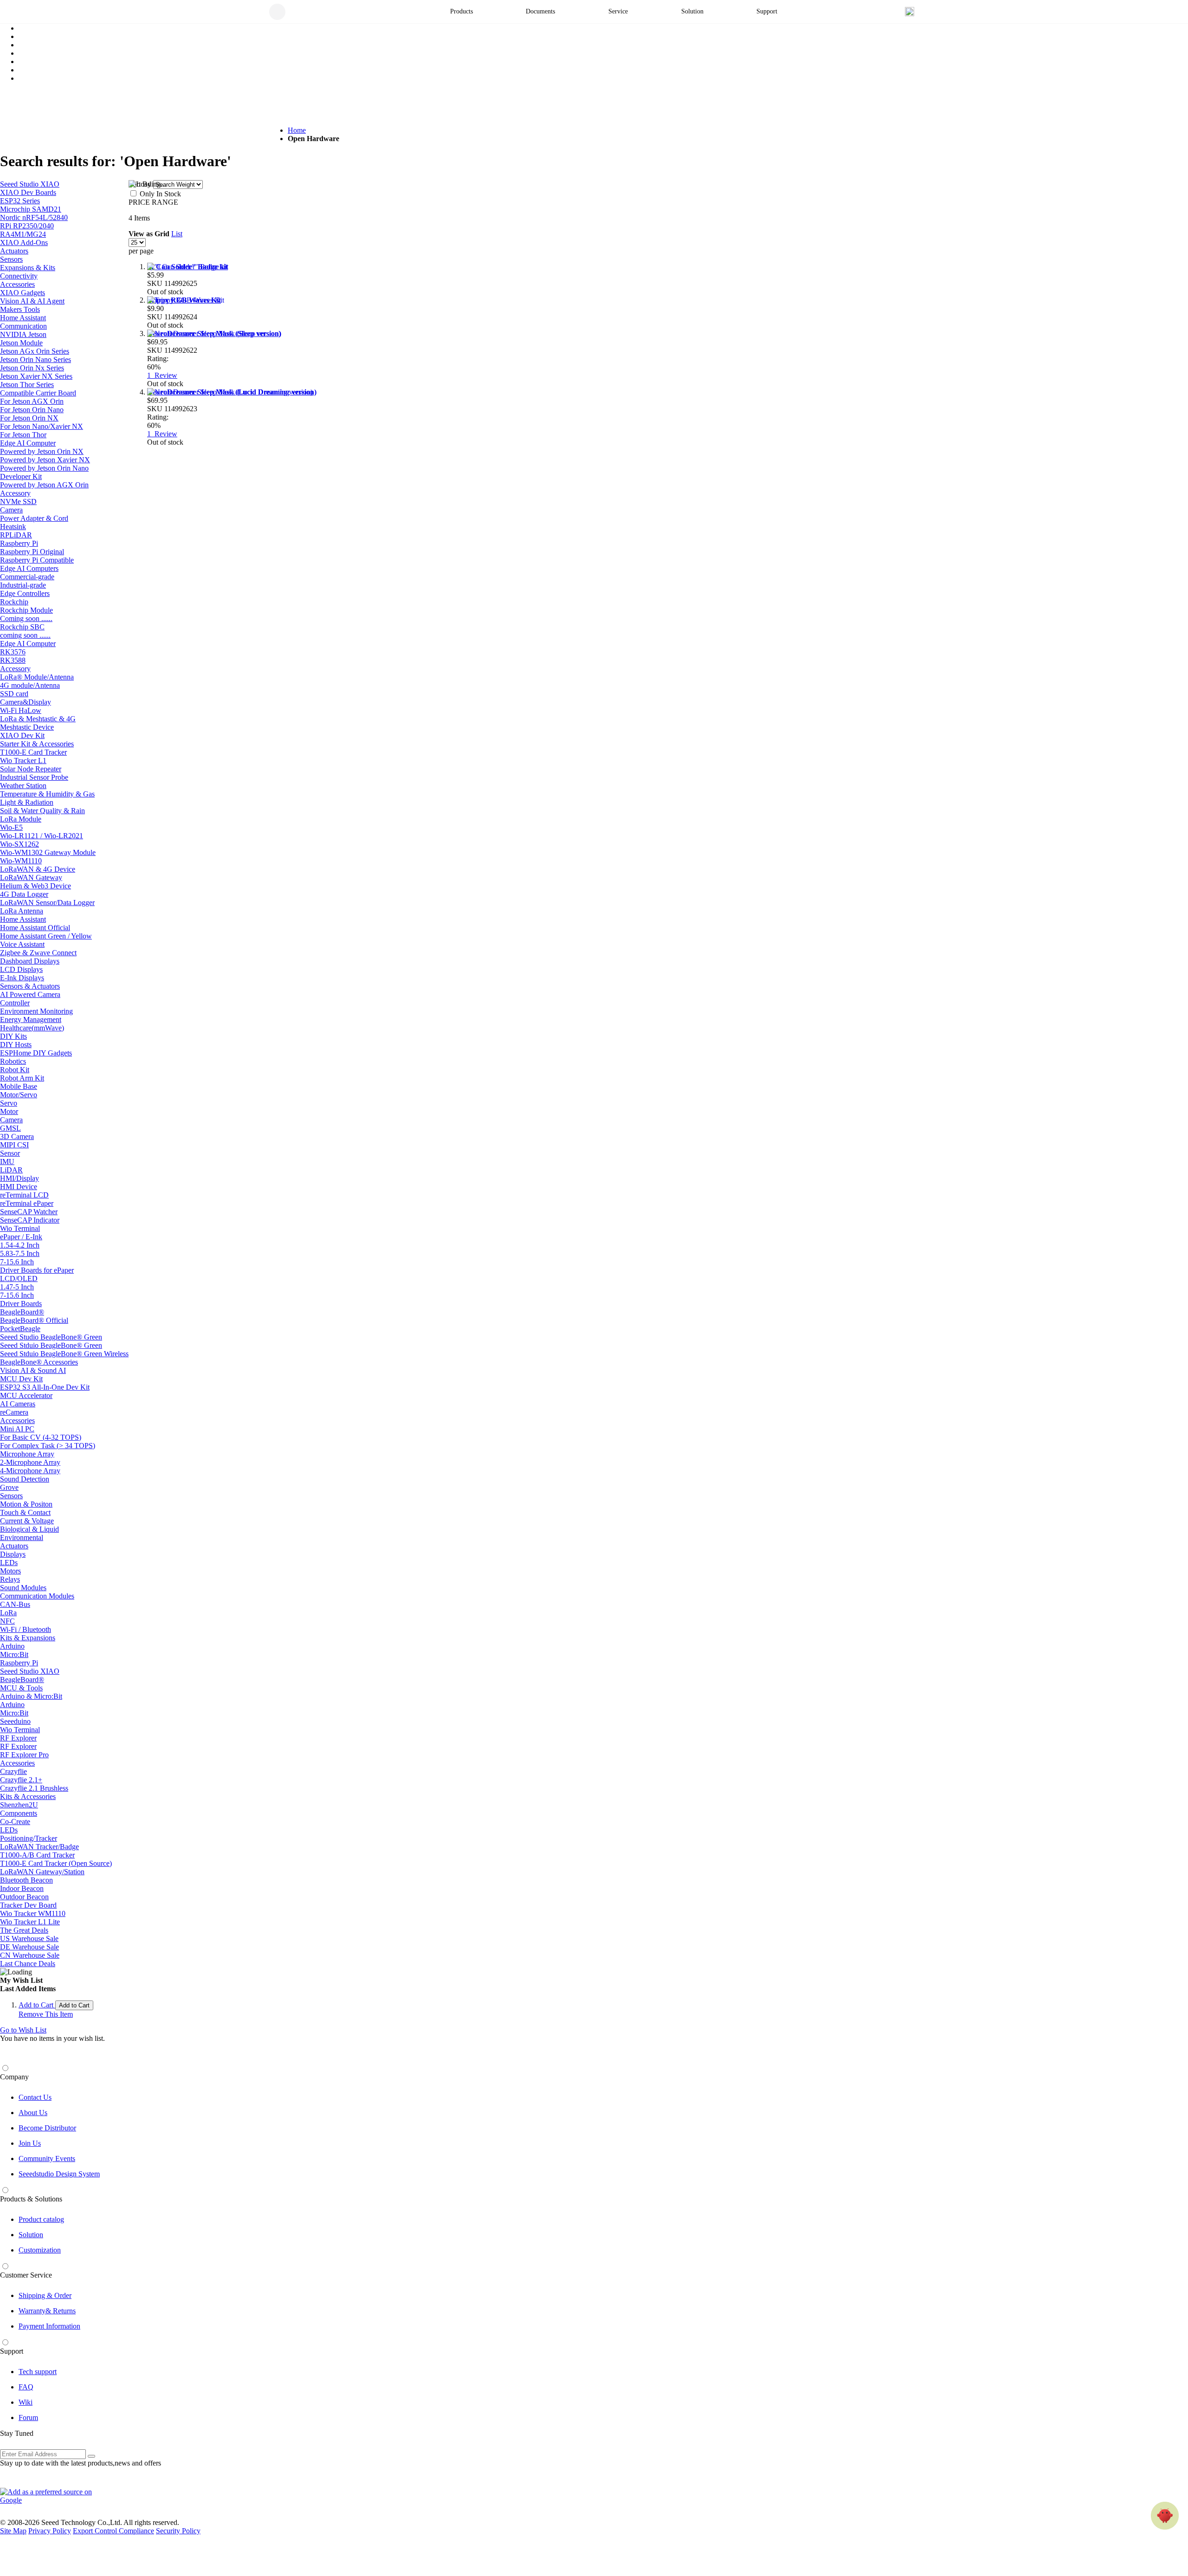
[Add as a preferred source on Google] (51, 2496)
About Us (33, 2113)
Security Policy (178, 2531)
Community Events (47, 2159)
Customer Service (26, 2275)
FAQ (26, 2387)
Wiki (26, 2402)
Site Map (13, 2531)
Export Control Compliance (113, 2531)
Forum (28, 2417)
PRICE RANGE (153, 202)
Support (12, 2351)
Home (297, 130)
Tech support (38, 2372)
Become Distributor (47, 2128)
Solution (31, 2235)
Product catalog (41, 2219)
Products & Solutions (31, 2199)
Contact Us (35, 2097)
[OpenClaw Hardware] (1165, 2516)
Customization (40, 2250)
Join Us (30, 2143)
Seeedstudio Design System (59, 2174)
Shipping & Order (45, 2295)
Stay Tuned (17, 2433)
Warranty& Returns (47, 2311)
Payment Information (49, 2326)
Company (14, 2077)
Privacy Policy (50, 2531)
